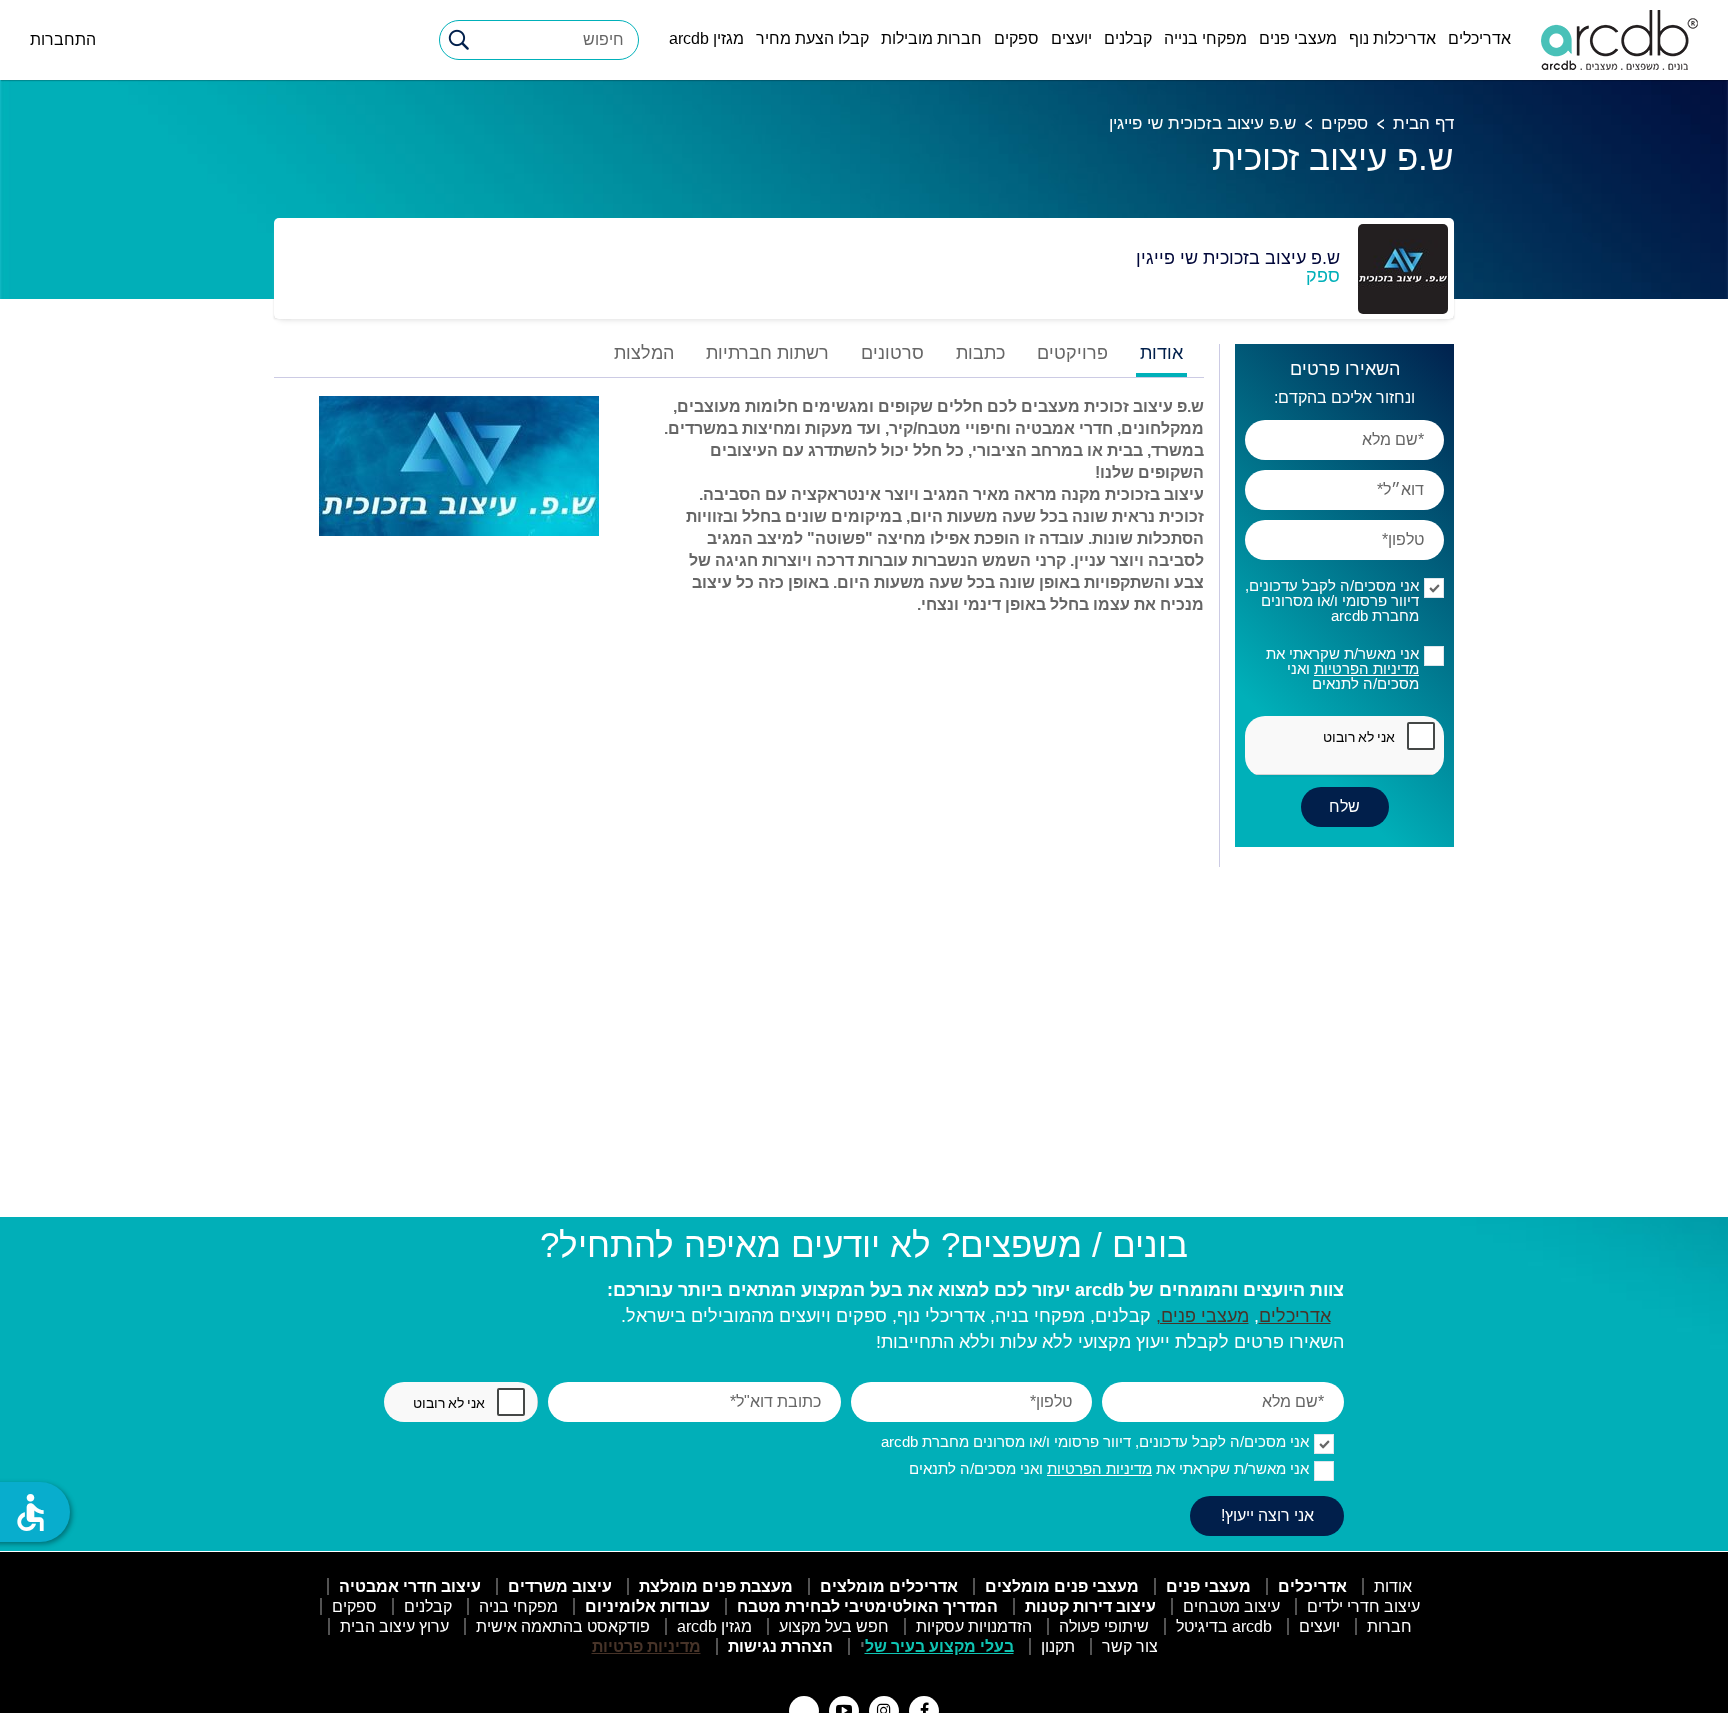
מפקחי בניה (518, 1606)
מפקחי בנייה (1205, 38)
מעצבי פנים (1298, 38)
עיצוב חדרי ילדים (1363, 1606)
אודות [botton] (1161, 353)
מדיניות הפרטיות (1366, 668)
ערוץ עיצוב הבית (394, 1626)
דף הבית (1423, 123)
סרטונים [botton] (892, 353)
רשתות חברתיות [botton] (767, 353)
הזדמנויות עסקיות (974, 1626)
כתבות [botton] (980, 353)
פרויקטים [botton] (1072, 353)
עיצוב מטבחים (1231, 1606)
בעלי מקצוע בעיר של (939, 1646)
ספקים (1016, 38)
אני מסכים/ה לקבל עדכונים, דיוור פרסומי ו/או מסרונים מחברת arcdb (1332, 600)
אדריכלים (1479, 38)
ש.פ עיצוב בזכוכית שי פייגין (1202, 123)
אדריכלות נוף (1392, 38)
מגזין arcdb (706, 38)
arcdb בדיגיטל (1224, 1626)
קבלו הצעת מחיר (812, 38)
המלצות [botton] (644, 353)
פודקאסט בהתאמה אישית (563, 1626)
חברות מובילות (931, 38)
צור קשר (1130, 1646)
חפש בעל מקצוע (834, 1626)
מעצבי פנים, (1202, 1316)
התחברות (63, 39)
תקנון (1058, 1646)
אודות (1393, 1586)
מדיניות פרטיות (646, 1646)
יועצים (1071, 38)
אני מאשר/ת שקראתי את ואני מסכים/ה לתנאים (1342, 668)
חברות (1389, 1626)
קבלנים (1128, 38)
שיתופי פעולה (1104, 1626)
